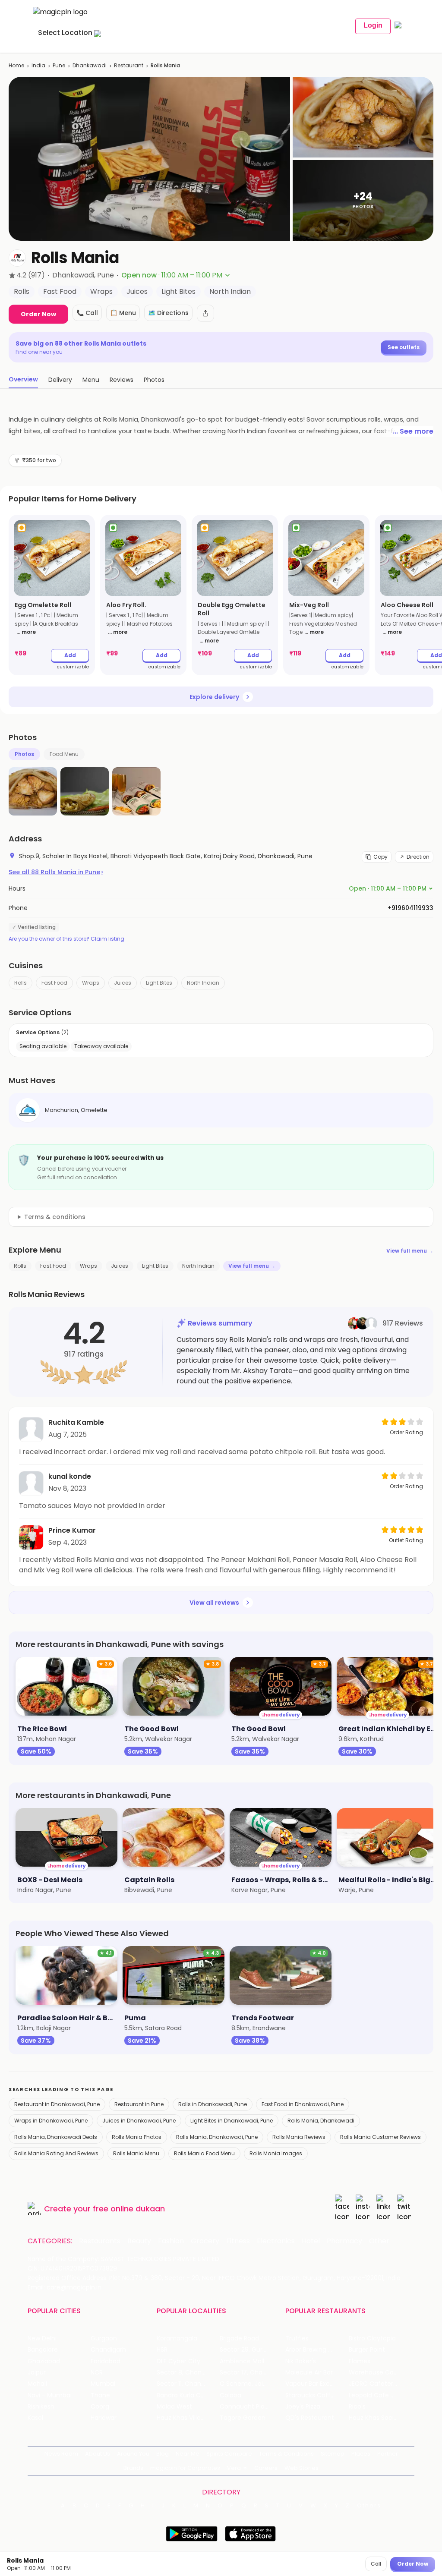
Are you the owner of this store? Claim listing (66, 939)
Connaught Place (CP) (251, 2407)
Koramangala (177, 2338)
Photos (24, 754)
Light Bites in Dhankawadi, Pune (232, 2121)
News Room (61, 2454)
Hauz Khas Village (183, 2418)
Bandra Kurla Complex (188, 2395)
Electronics (276, 2241)
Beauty (139, 2241)
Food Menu (64, 754)
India (38, 65)
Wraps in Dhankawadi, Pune (51, 2121)
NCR (97, 2373)
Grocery (205, 2241)
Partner (388, 2454)
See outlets (404, 347)
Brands (133, 2468)
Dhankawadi (90, 65)
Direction (418, 857)
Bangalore (43, 2350)
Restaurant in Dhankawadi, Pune (57, 2104)
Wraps (91, 983)
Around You (133, 2454)
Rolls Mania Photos (137, 2137)
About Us (98, 2454)
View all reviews (214, 1603)
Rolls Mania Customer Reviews (380, 2137)
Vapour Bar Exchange (317, 2384)
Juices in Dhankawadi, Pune (139, 2121)
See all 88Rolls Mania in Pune (56, 872)
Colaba (230, 2395)
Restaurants (100, 2241)
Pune (59, 65)
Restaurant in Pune (139, 2104)
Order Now (38, 314)
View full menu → (410, 1251)
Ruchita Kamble (76, 1422)
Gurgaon (104, 2338)
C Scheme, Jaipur (246, 2384)
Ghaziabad (44, 2361)
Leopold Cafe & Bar (378, 2395)
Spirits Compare (229, 2454)
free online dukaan (129, 2209)
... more (26, 632)
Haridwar (104, 2418)
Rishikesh (41, 2407)
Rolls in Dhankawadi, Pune (213, 2104)
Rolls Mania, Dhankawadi (321, 2121)
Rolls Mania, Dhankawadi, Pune (217, 2137)
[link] (52, 595)
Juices (123, 983)
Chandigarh (108, 2350)
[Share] (205, 313)
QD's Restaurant (310, 2418)
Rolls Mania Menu (136, 2153)
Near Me (188, 2454)
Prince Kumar (72, 1530)
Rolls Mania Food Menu (204, 2153)
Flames (360, 2361)
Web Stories (302, 2468)
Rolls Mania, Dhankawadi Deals (56, 2137)
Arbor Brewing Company (317, 2350)
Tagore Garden (243, 2418)
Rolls (21, 983)
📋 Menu (123, 313)
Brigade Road (239, 2338)
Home (16, 65)
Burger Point (367, 2350)
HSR (162, 2350)
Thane (100, 2395)
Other (379, 2241)
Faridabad (106, 2361)
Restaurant (129, 65)
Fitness (238, 2241)
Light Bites (159, 983)
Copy (380, 857)
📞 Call (87, 313)
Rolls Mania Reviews (299, 2137)
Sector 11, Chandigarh (188, 2384)
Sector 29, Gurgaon (249, 2350)
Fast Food (54, 983)
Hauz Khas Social (374, 2418)
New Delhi (42, 2338)
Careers (266, 2468)
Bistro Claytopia (372, 2338)
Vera (234, 2468)
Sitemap (333, 2454)
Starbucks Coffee (312, 2395)
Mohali (37, 2384)
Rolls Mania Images (276, 2153)
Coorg (100, 2407)
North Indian (203, 983)
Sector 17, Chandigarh (251, 2373)
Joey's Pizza (303, 2407)
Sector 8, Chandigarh (188, 2373)
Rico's (357, 2407)
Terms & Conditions (286, 2454)
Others (369, 2506)
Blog (163, 2454)
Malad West (174, 2407)
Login (373, 25)
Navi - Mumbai (50, 2395)
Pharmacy (344, 2241)
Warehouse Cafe (374, 2373)
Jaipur (37, 2373)
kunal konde (70, 1476)
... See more (413, 431)
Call (376, 2564)
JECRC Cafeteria (374, 2384)
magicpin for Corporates (185, 2468)
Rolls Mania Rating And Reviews (56, 2153)
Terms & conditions (55, 1217)
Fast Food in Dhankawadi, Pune (303, 2104)
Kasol (35, 2418)
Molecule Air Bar (309, 2373)
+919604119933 (410, 908)
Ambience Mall (242, 2361)
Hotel (311, 2241)
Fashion (171, 2241)
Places (361, 2454)
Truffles (297, 2338)
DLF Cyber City (178, 2361)
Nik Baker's (301, 2361)
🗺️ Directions (168, 313)
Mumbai (103, 2384)
